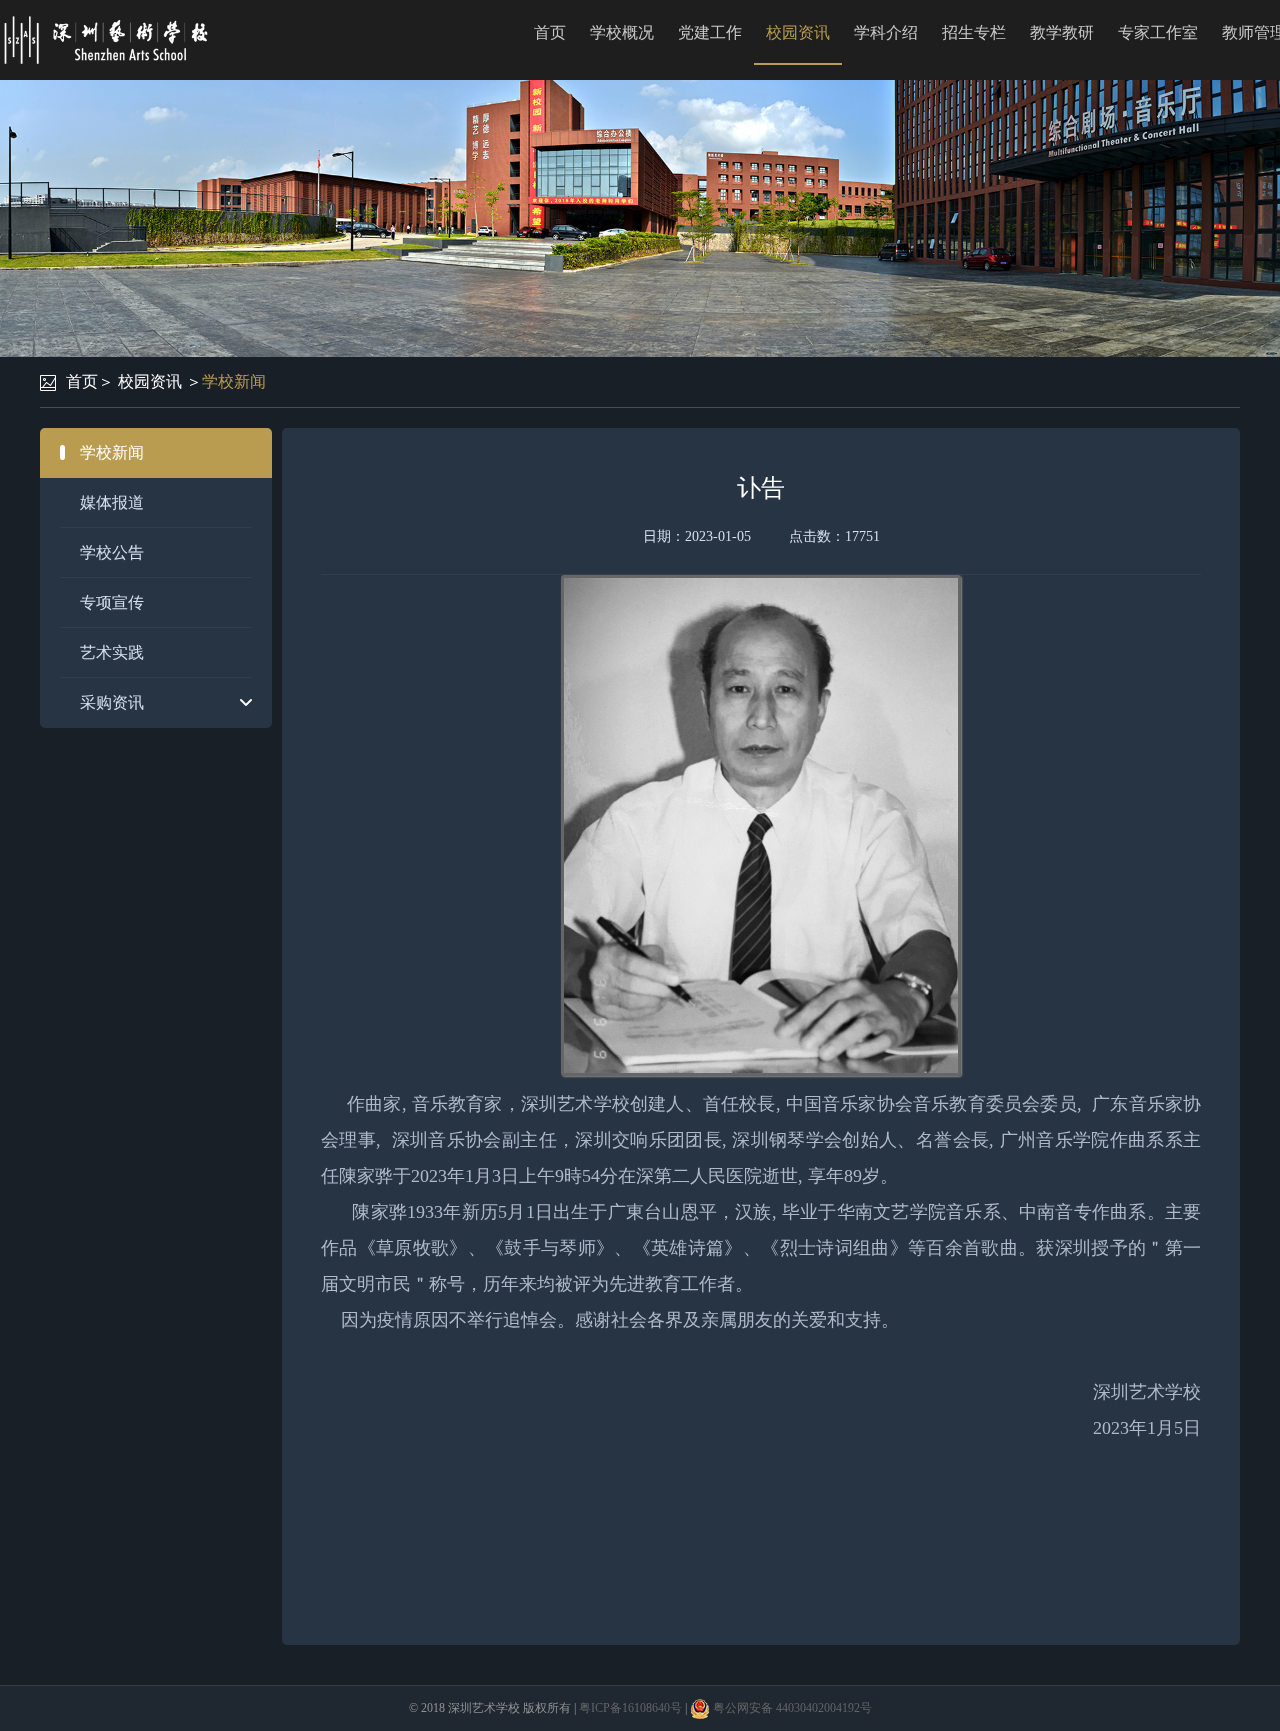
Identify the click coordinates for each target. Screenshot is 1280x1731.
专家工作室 (1158, 32)
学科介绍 (886, 32)
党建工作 (710, 32)
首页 (550, 32)
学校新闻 (234, 381)
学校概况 (622, 32)
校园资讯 (798, 32)
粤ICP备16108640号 (630, 1708)
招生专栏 (974, 32)
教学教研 (1062, 32)
